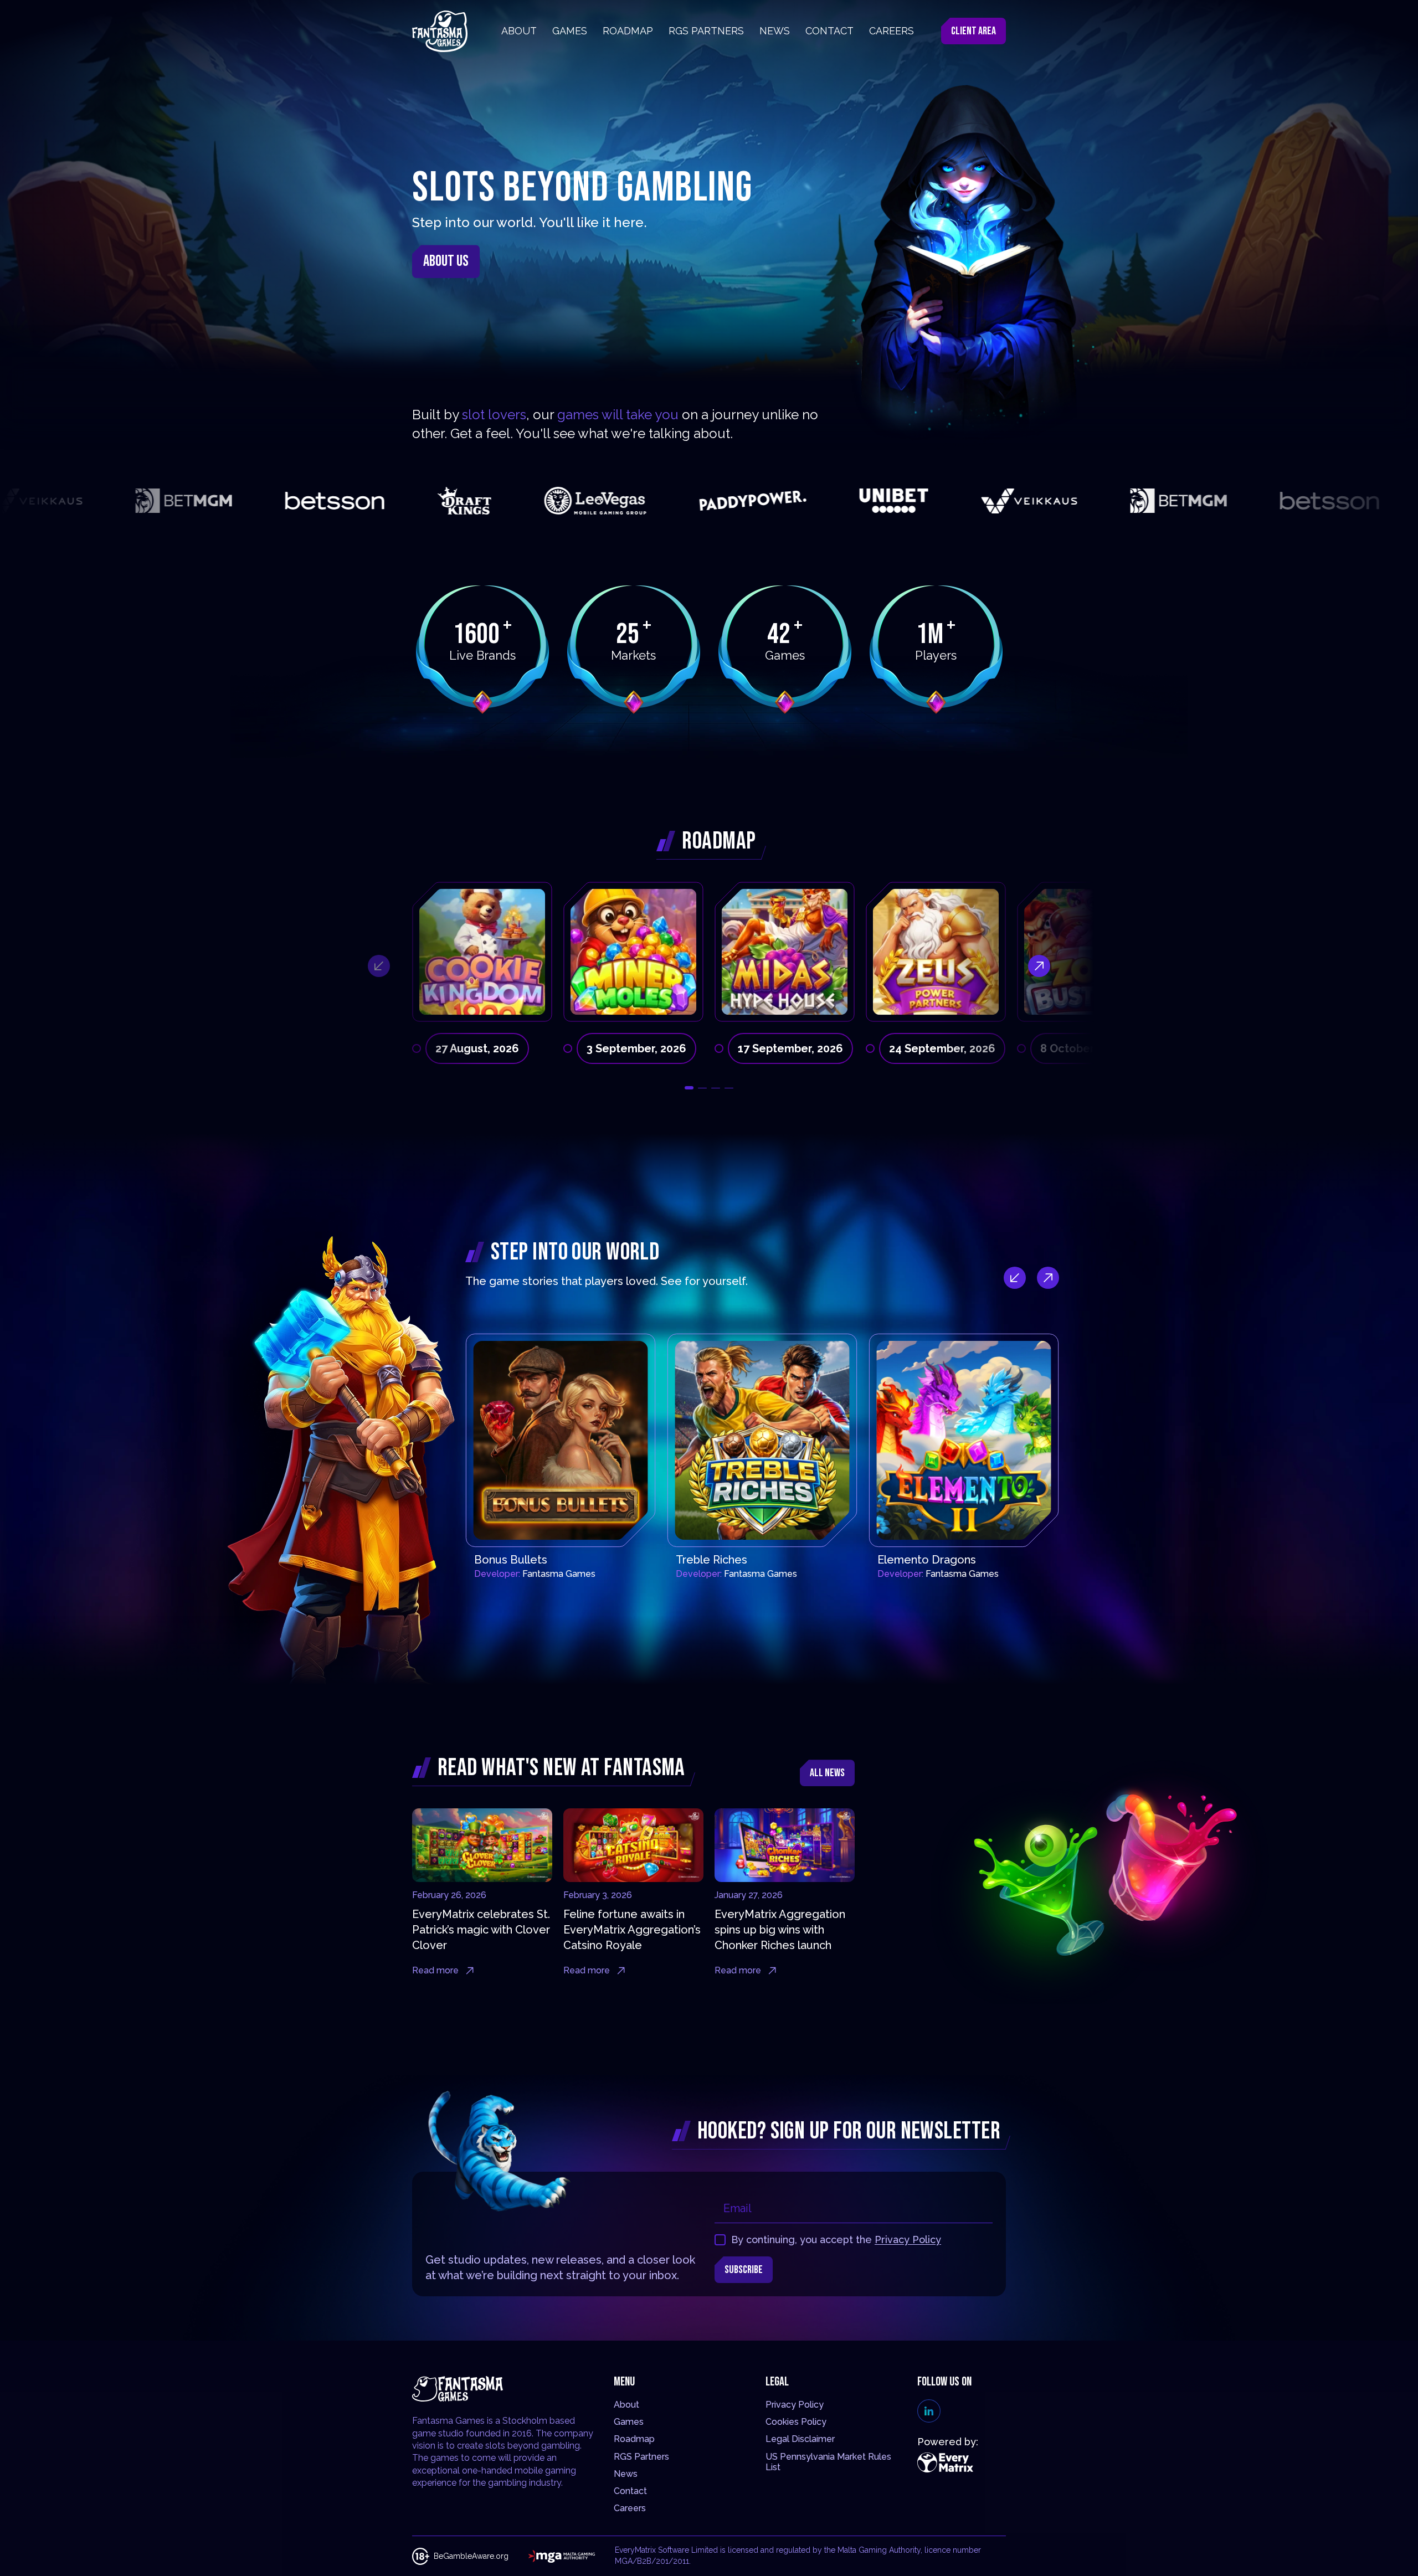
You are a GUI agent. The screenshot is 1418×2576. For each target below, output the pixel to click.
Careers (630, 2508)
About (626, 2405)
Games (629, 2422)
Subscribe (744, 2270)
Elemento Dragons (927, 1560)
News (626, 2474)
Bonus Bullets (511, 1560)
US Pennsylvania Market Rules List (828, 2462)
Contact (630, 2491)
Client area (973, 31)
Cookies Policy (796, 2422)
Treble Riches (711, 1560)
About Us (446, 261)
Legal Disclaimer (800, 2439)
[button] (689, 1088)
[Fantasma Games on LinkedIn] (929, 2411)
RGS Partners (641, 2457)
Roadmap (634, 2439)
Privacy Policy (908, 2240)
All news (827, 1773)
